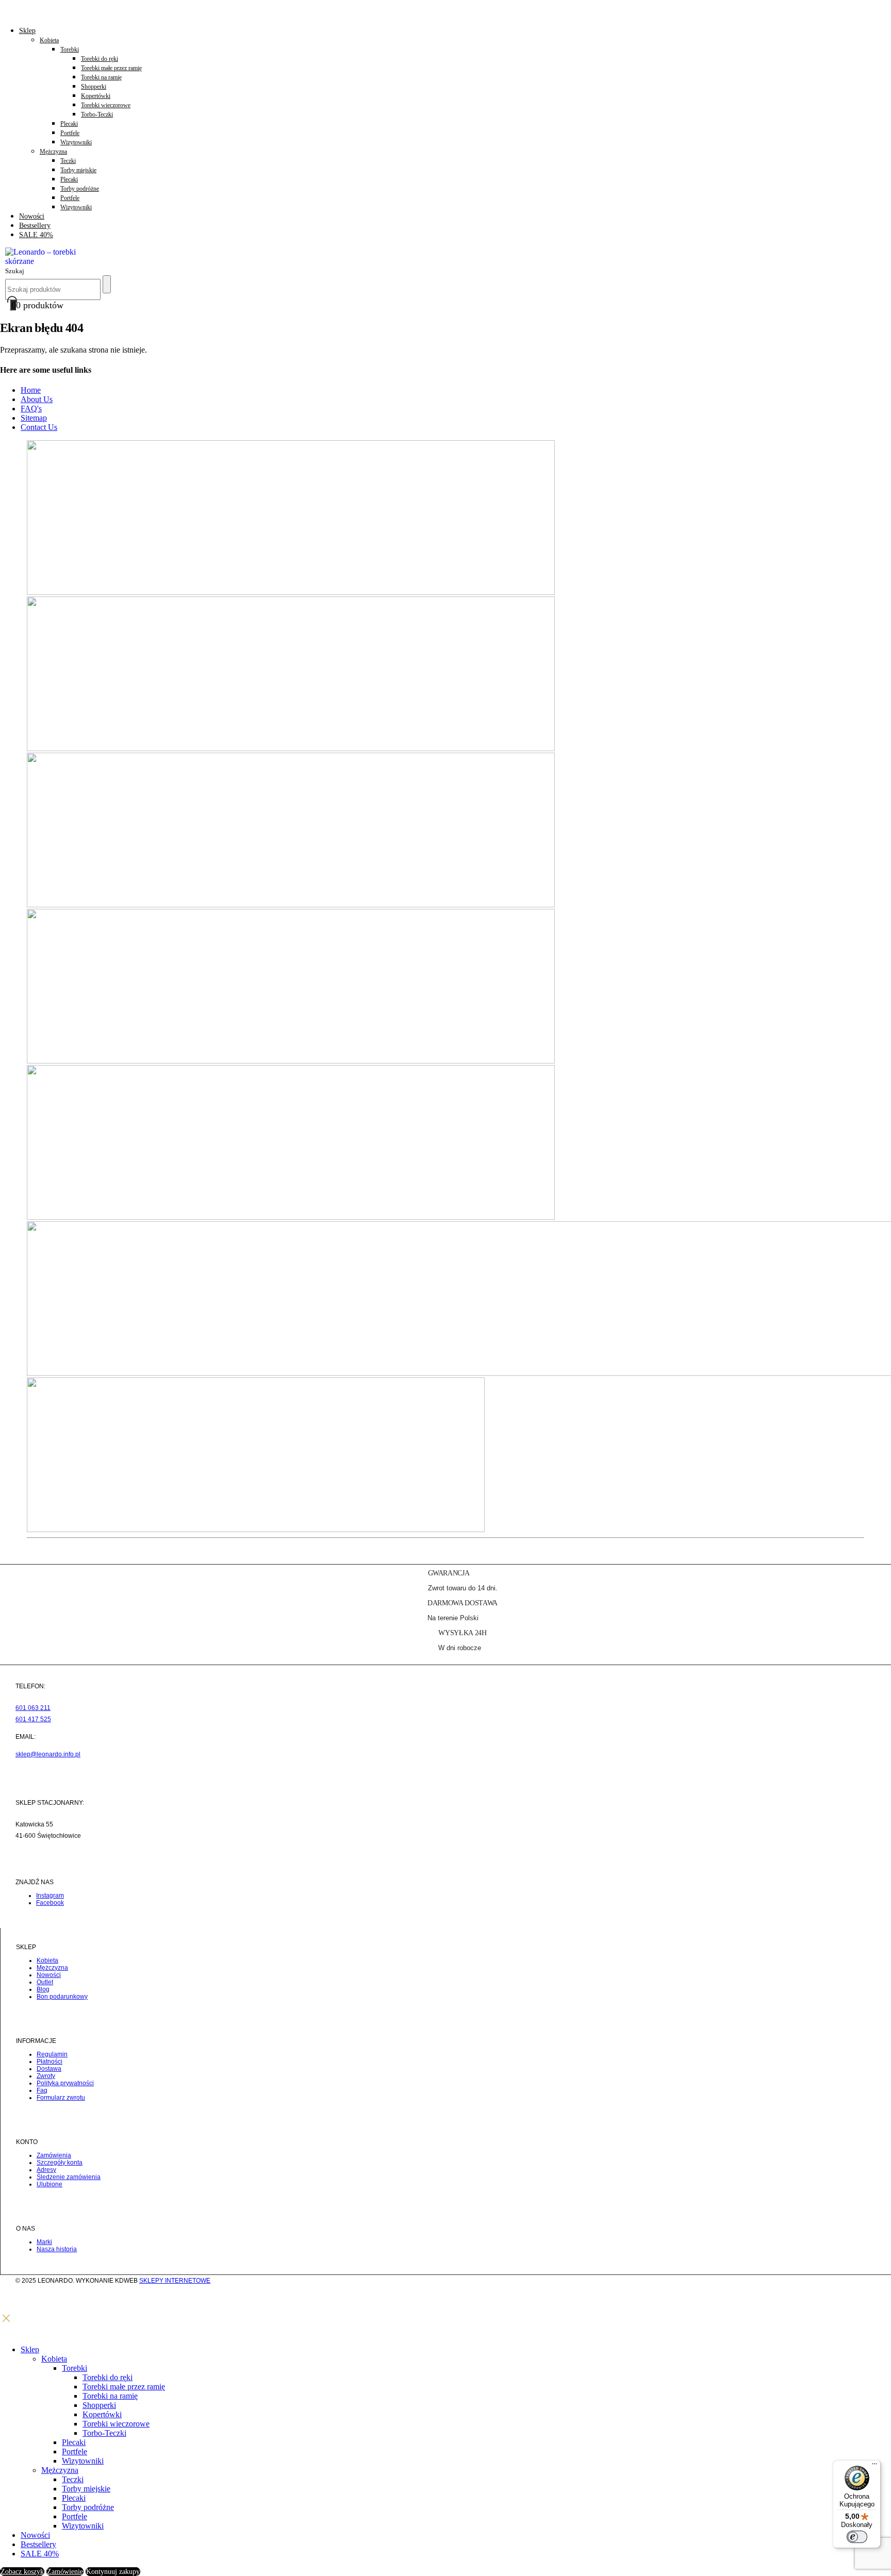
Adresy (46, 2170)
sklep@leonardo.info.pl (48, 1754)
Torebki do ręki (100, 59)
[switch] (857, 2537)
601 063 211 (33, 1708)
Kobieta (49, 40)
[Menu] (874, 2466)
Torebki (70, 49)
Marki (44, 2242)
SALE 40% (36, 235)
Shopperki (94, 87)
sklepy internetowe (175, 2281)
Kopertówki (96, 96)
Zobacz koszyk (22, 2572)
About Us (37, 399)
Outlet (45, 1982)
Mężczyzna (53, 152)
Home (31, 390)
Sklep (27, 31)
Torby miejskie (78, 170)
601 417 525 (33, 1719)
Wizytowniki (76, 142)
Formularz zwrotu (61, 2098)
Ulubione (49, 2184)
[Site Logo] (46, 261)
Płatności (49, 2062)
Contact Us (39, 427)
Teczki (68, 161)
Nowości (32, 216)
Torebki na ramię (101, 77)
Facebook (50, 1903)
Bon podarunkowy (62, 1997)
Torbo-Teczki (97, 114)
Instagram (50, 1896)
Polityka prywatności (65, 2083)
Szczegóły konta (60, 2163)
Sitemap (34, 418)
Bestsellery (35, 226)
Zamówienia (54, 2155)
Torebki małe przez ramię (111, 68)
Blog (43, 1989)
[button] (15, 270)
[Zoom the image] (445, 518)
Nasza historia (57, 2249)
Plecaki (69, 124)
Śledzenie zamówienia (69, 2177)
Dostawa (49, 2069)
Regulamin (52, 2054)
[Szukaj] (107, 284)
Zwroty (46, 2076)
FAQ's (31, 409)
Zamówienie (65, 2572)
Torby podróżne (80, 189)
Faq (42, 2090)
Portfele (70, 133)
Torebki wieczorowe (106, 105)
